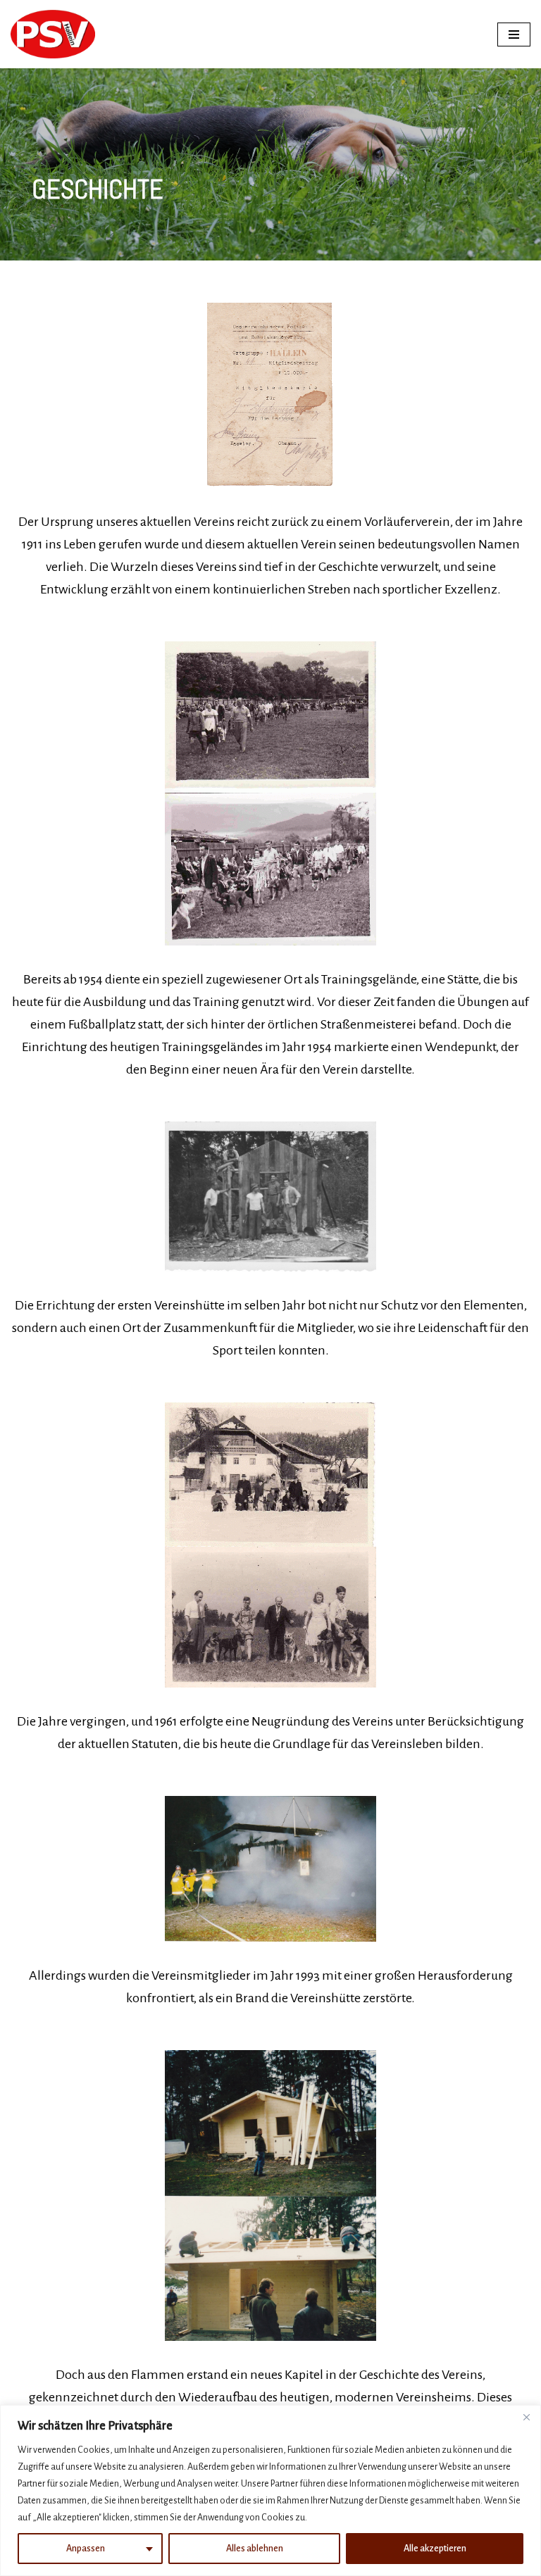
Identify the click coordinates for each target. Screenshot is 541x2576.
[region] (270, 2490)
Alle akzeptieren (435, 2549)
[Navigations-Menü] (514, 34)
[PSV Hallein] (53, 34)
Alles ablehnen (255, 2549)
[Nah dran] (526, 2417)
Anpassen (86, 2549)
